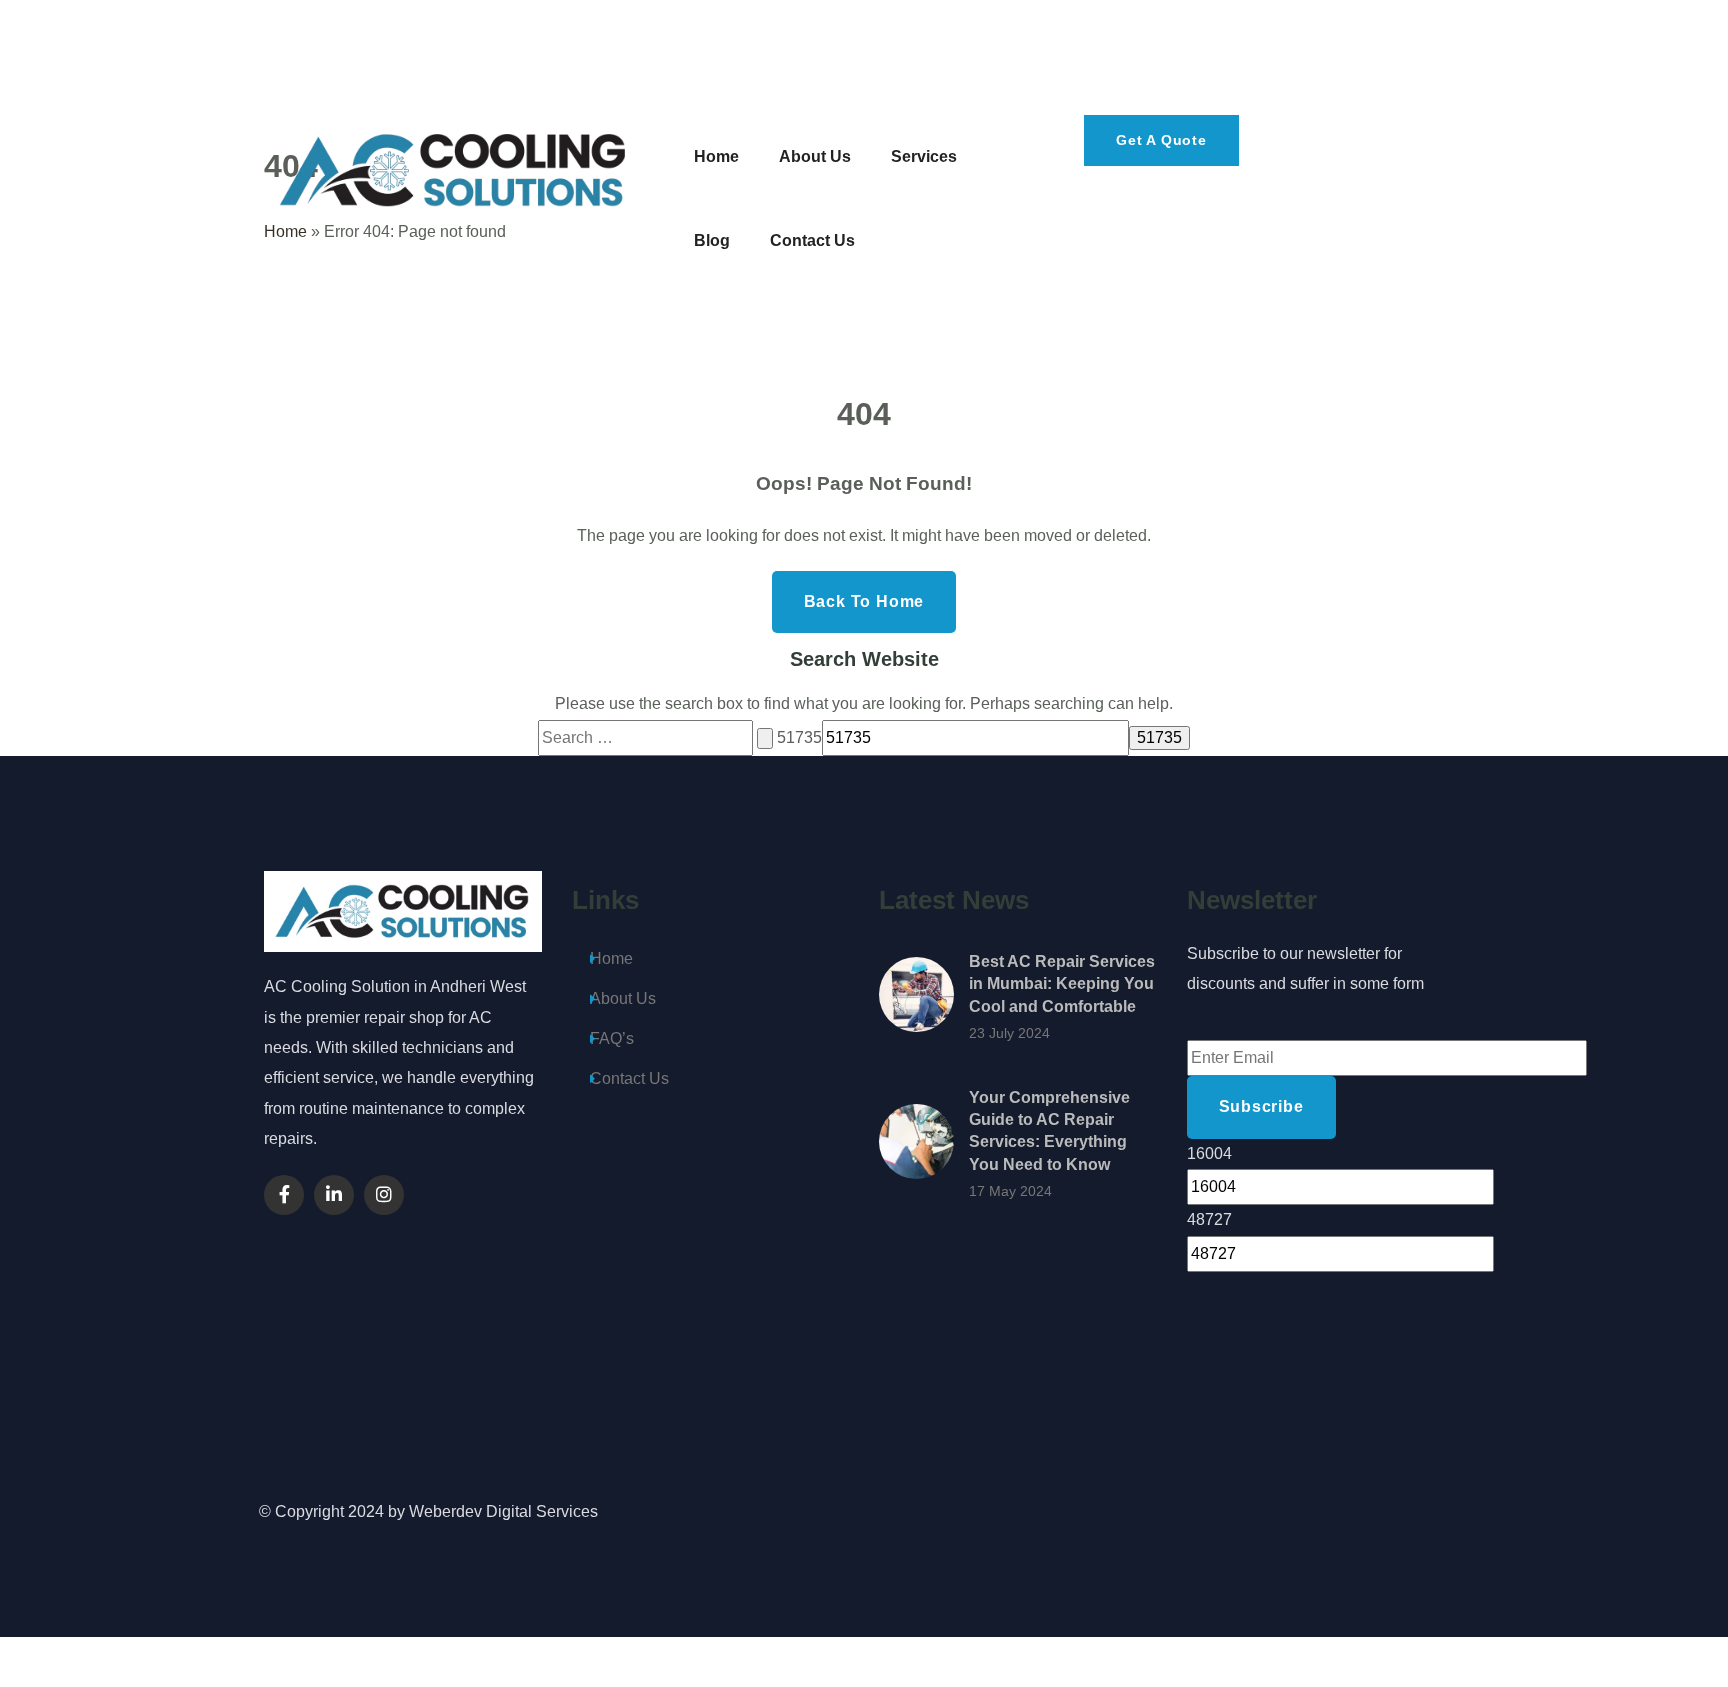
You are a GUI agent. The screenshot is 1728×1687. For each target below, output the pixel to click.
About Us (623, 998)
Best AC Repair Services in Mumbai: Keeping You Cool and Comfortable (1062, 984)
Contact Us (629, 1078)
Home (611, 958)
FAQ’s (612, 1038)
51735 (799, 737)
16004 (1209, 1153)
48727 (1209, 1219)
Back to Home (864, 601)
